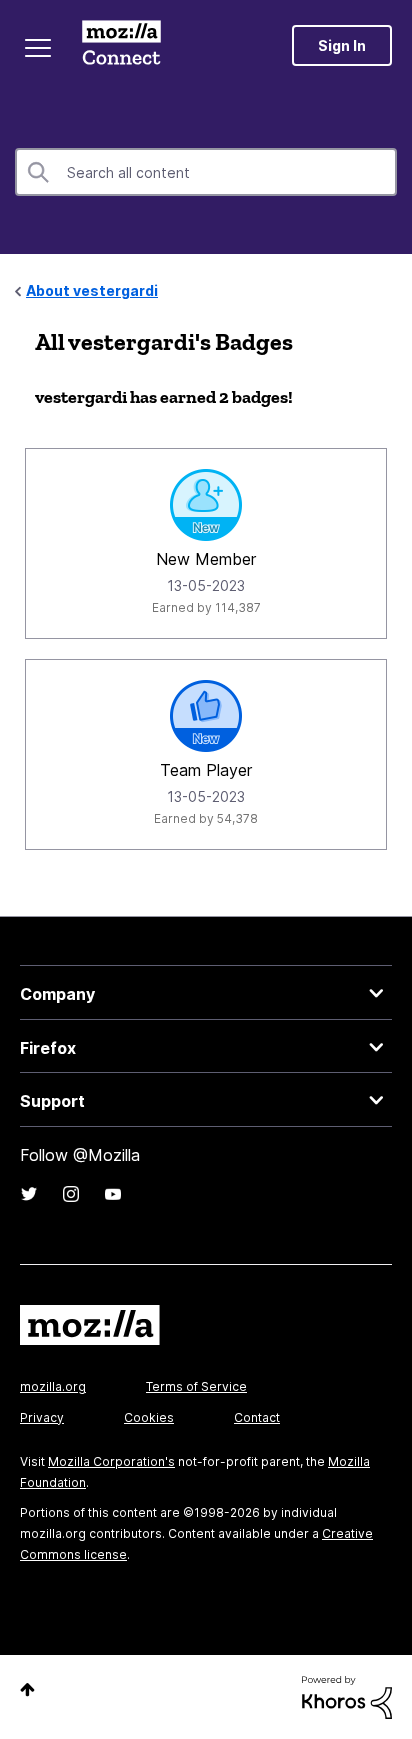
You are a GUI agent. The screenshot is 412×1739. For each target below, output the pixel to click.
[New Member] (206, 505)
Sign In (342, 45)
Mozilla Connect (121, 45)
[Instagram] (71, 1194)
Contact (257, 1417)
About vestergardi (92, 290)
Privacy (42, 1417)
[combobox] (206, 172)
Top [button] (27, 1689)
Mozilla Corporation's (111, 1461)
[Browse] (38, 48)
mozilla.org (53, 1386)
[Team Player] (206, 716)
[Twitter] (29, 1194)
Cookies (149, 1417)
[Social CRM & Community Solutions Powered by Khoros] (347, 1695)
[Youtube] (113, 1194)
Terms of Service (196, 1386)
